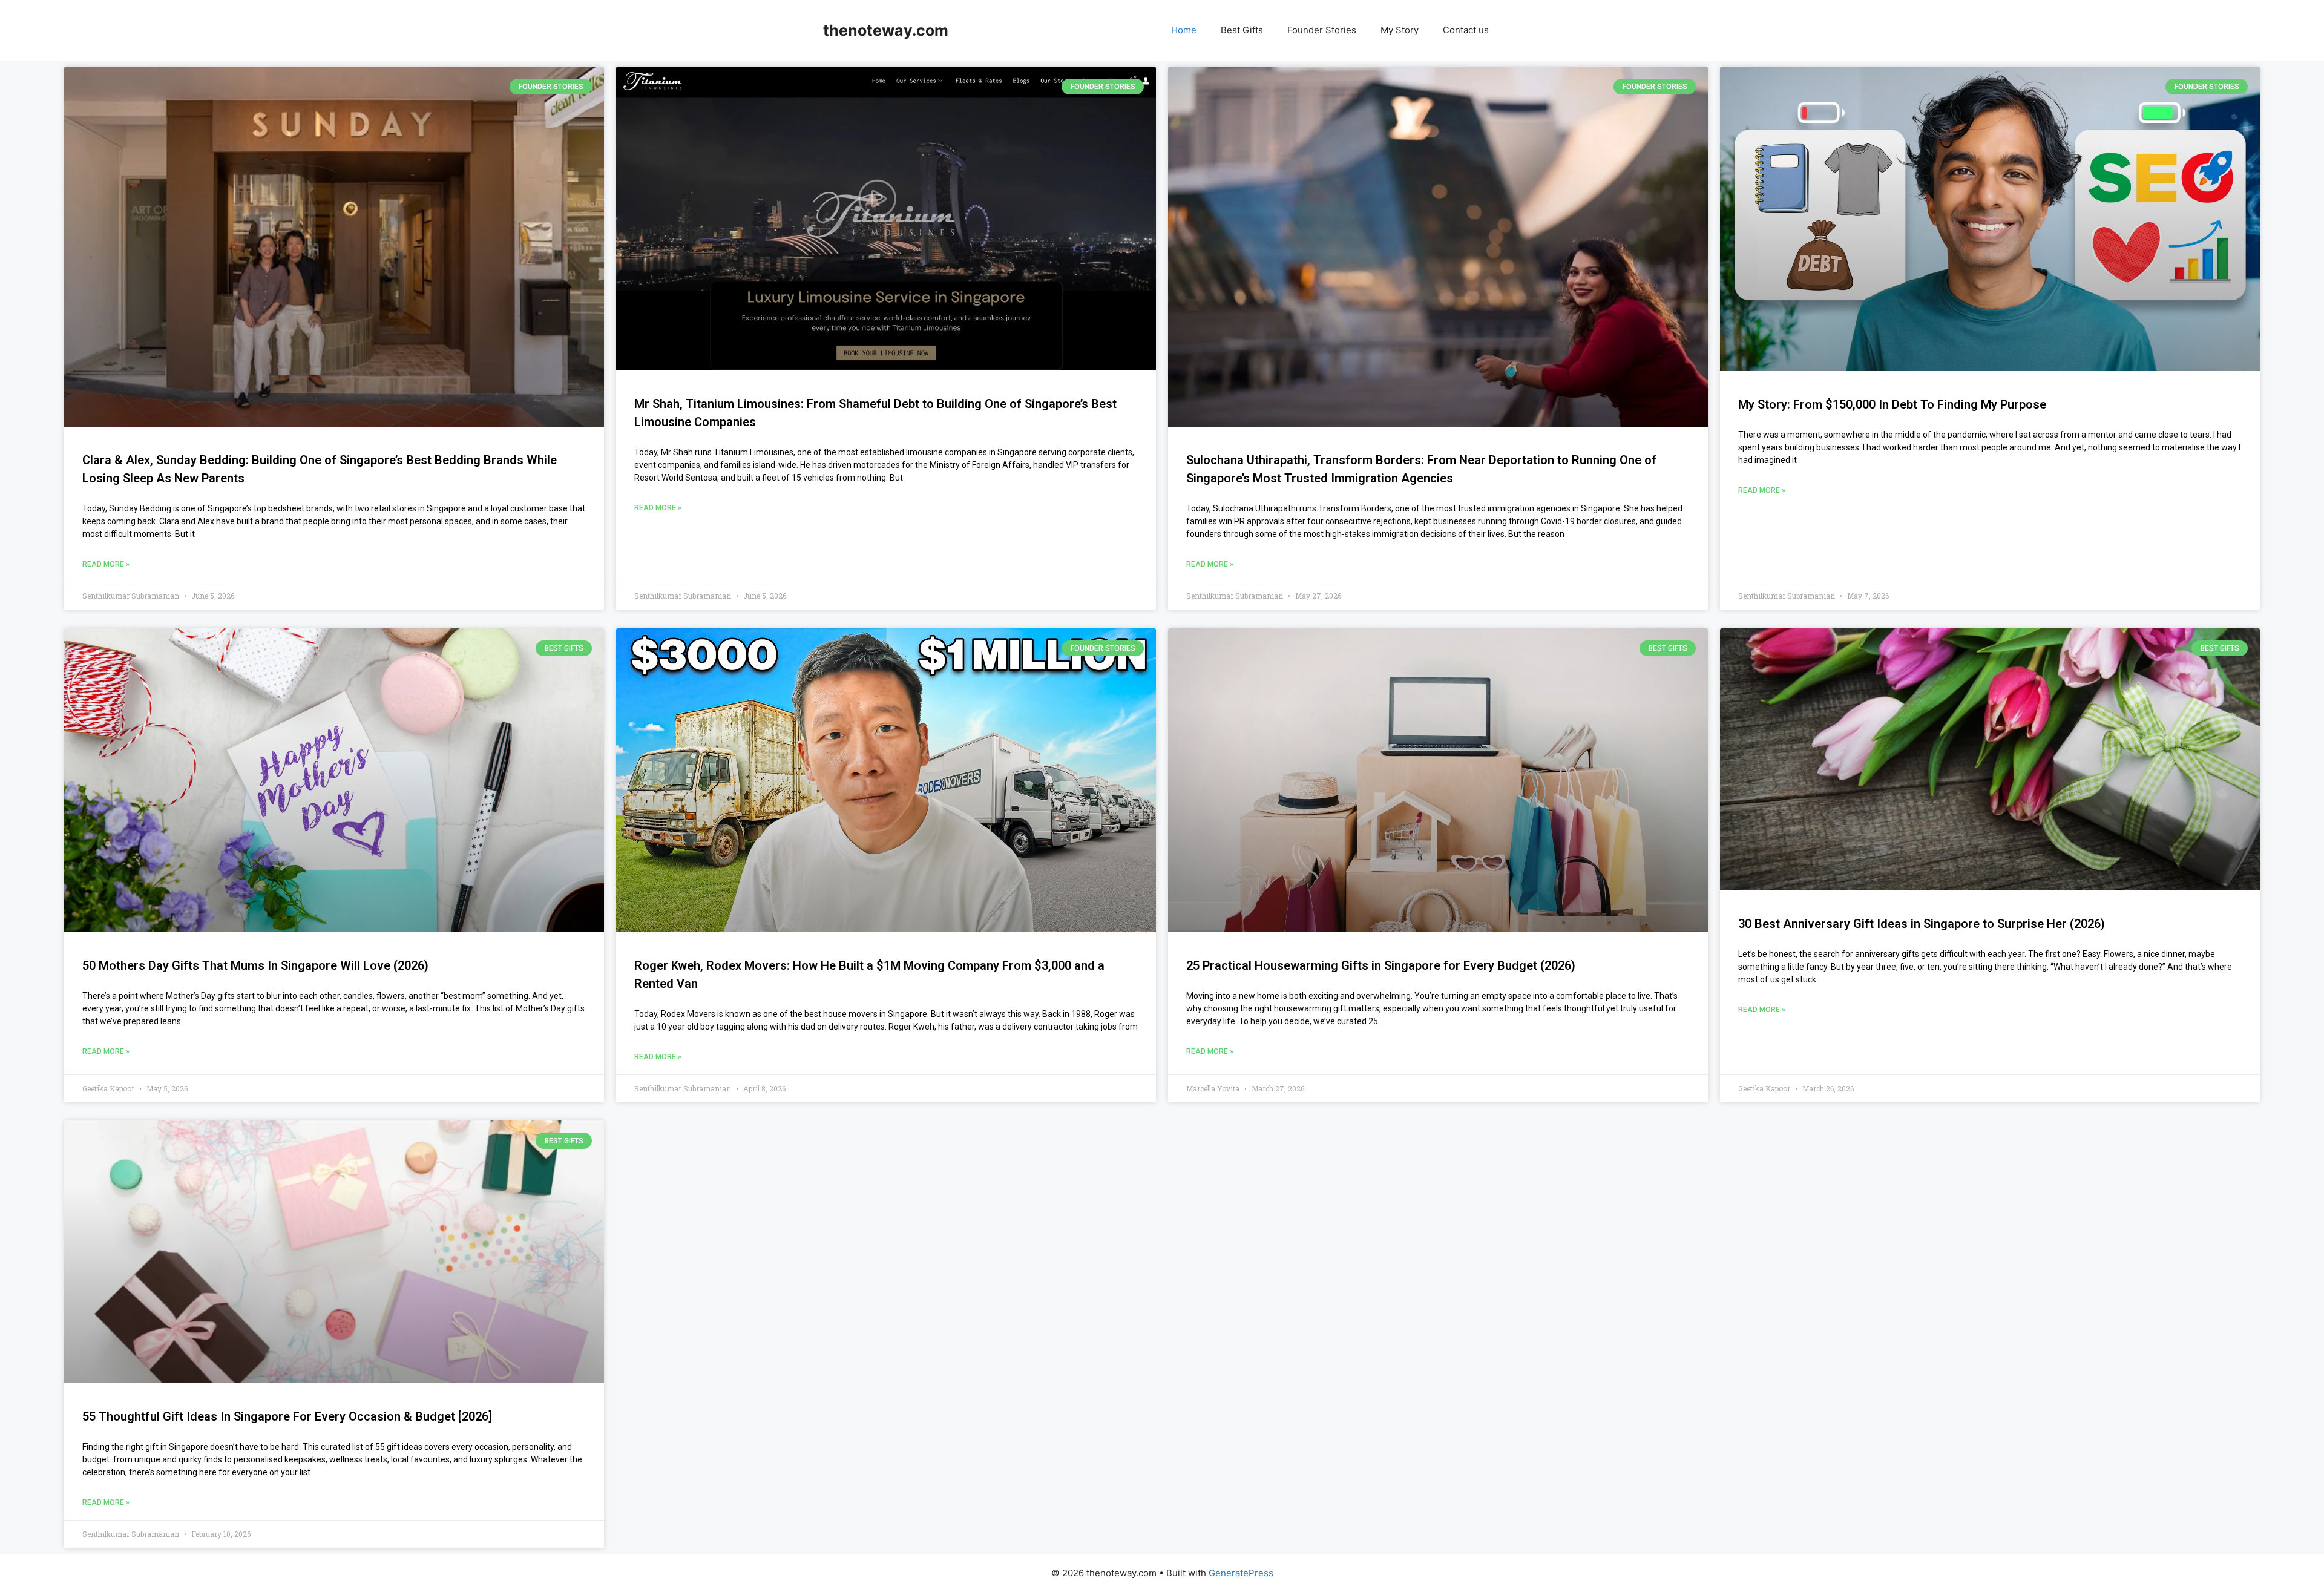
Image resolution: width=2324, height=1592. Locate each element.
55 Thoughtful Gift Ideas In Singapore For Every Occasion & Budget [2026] (287, 1416)
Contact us (1466, 30)
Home (1184, 30)
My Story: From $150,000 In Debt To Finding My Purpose (1892, 404)
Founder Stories (1322, 30)
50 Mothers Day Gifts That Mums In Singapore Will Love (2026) (255, 965)
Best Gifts (1242, 30)
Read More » (106, 564)
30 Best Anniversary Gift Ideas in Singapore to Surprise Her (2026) (1922, 924)
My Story (1400, 30)
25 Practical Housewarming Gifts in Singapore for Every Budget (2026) (1381, 965)
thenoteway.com (886, 30)
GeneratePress (1241, 1573)
